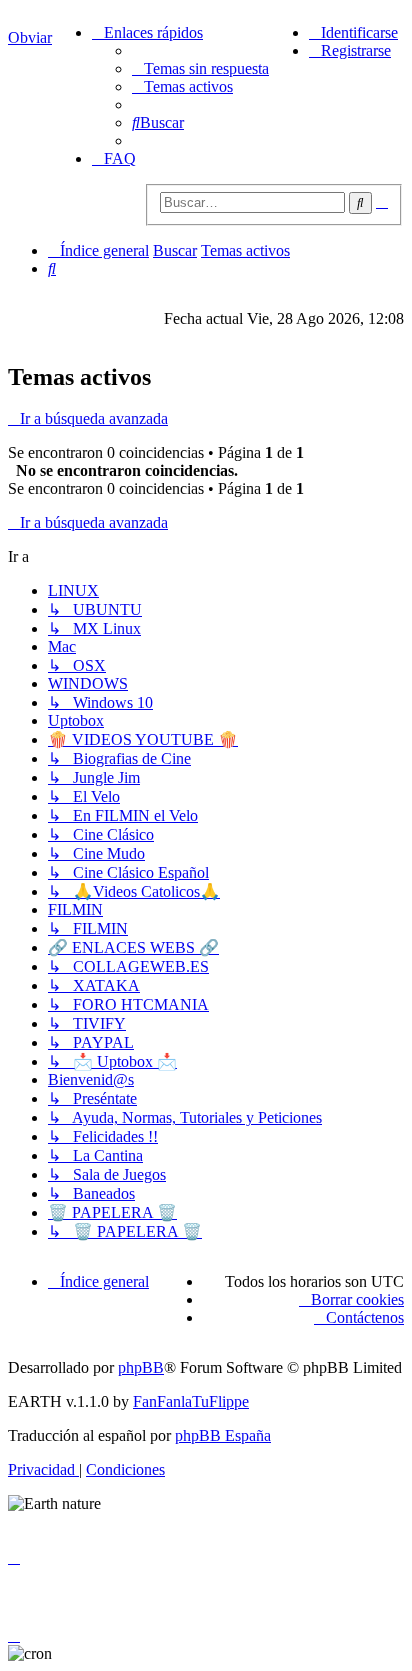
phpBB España (223, 1435)
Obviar (30, 37)
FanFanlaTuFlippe (191, 1401)
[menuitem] (200, 68)
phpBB (141, 1367)
